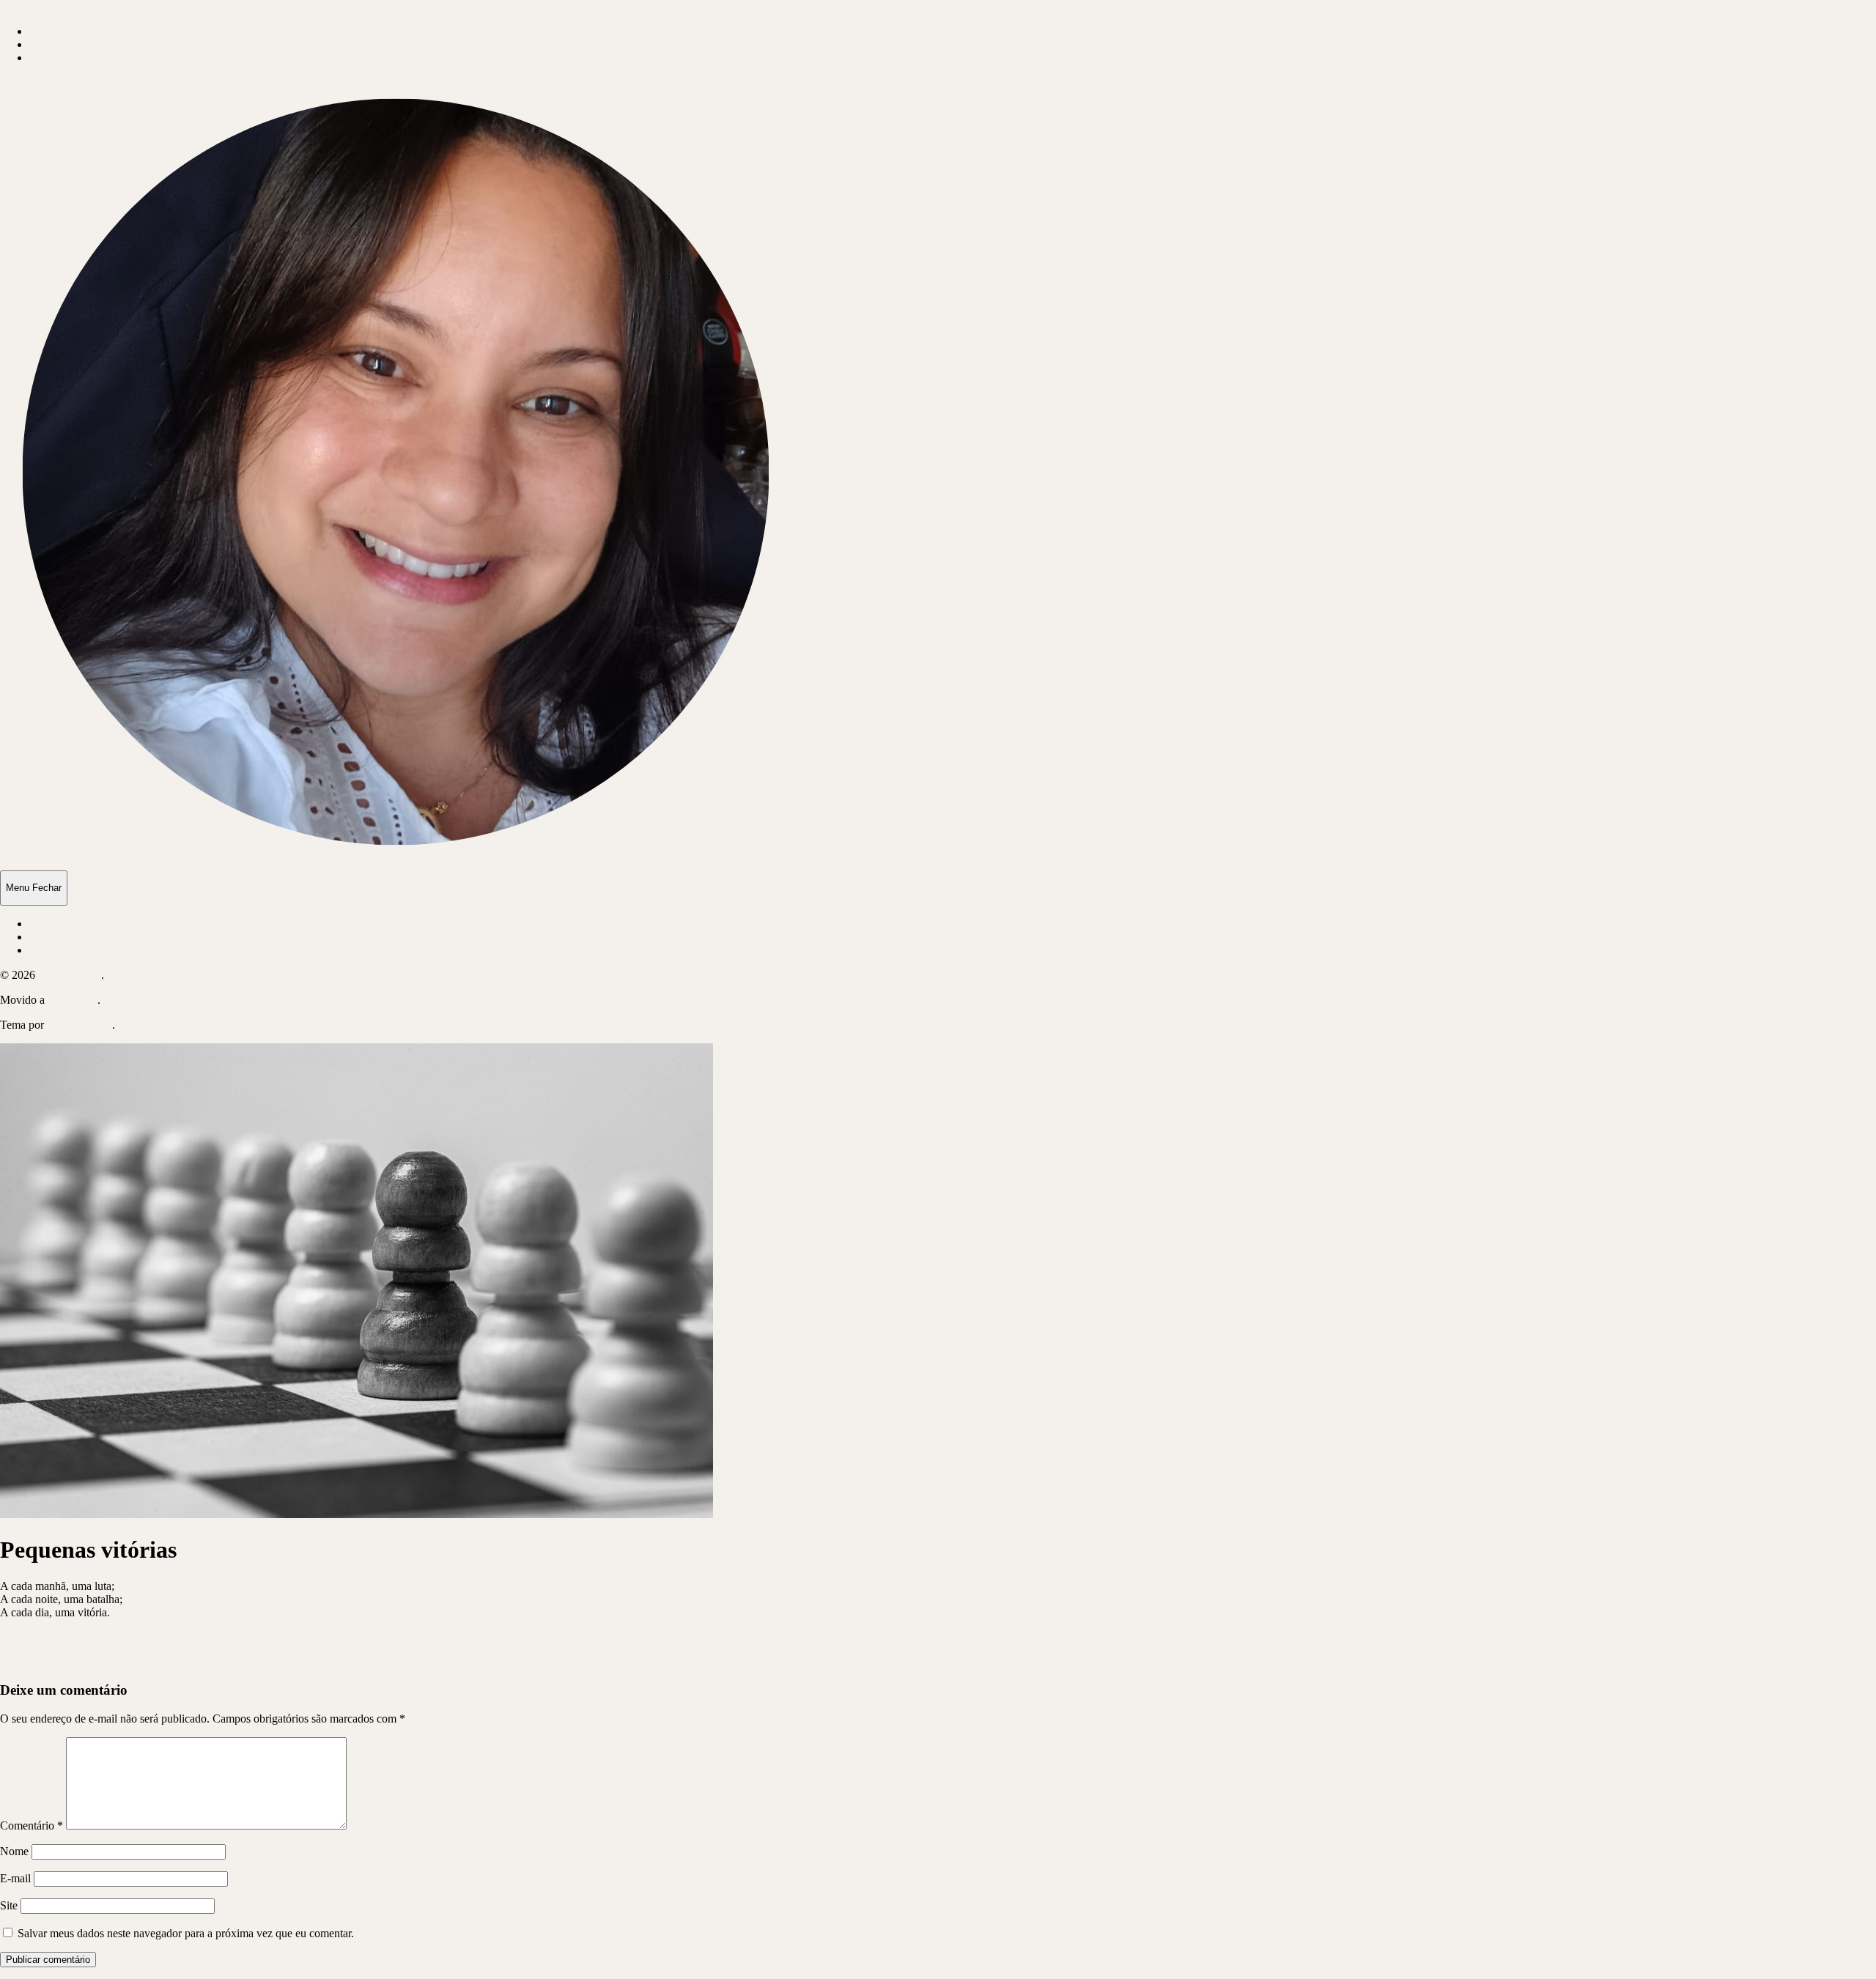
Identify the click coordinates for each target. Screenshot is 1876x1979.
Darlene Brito (70, 975)
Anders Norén (79, 1025)
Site (9, 1905)
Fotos (42, 58)
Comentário (32, 1826)
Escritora (50, 44)
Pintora (46, 31)
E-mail (15, 1878)
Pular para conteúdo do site (63, 6)
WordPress (73, 1000)
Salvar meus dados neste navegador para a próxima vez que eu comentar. (186, 1933)
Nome (14, 1851)
